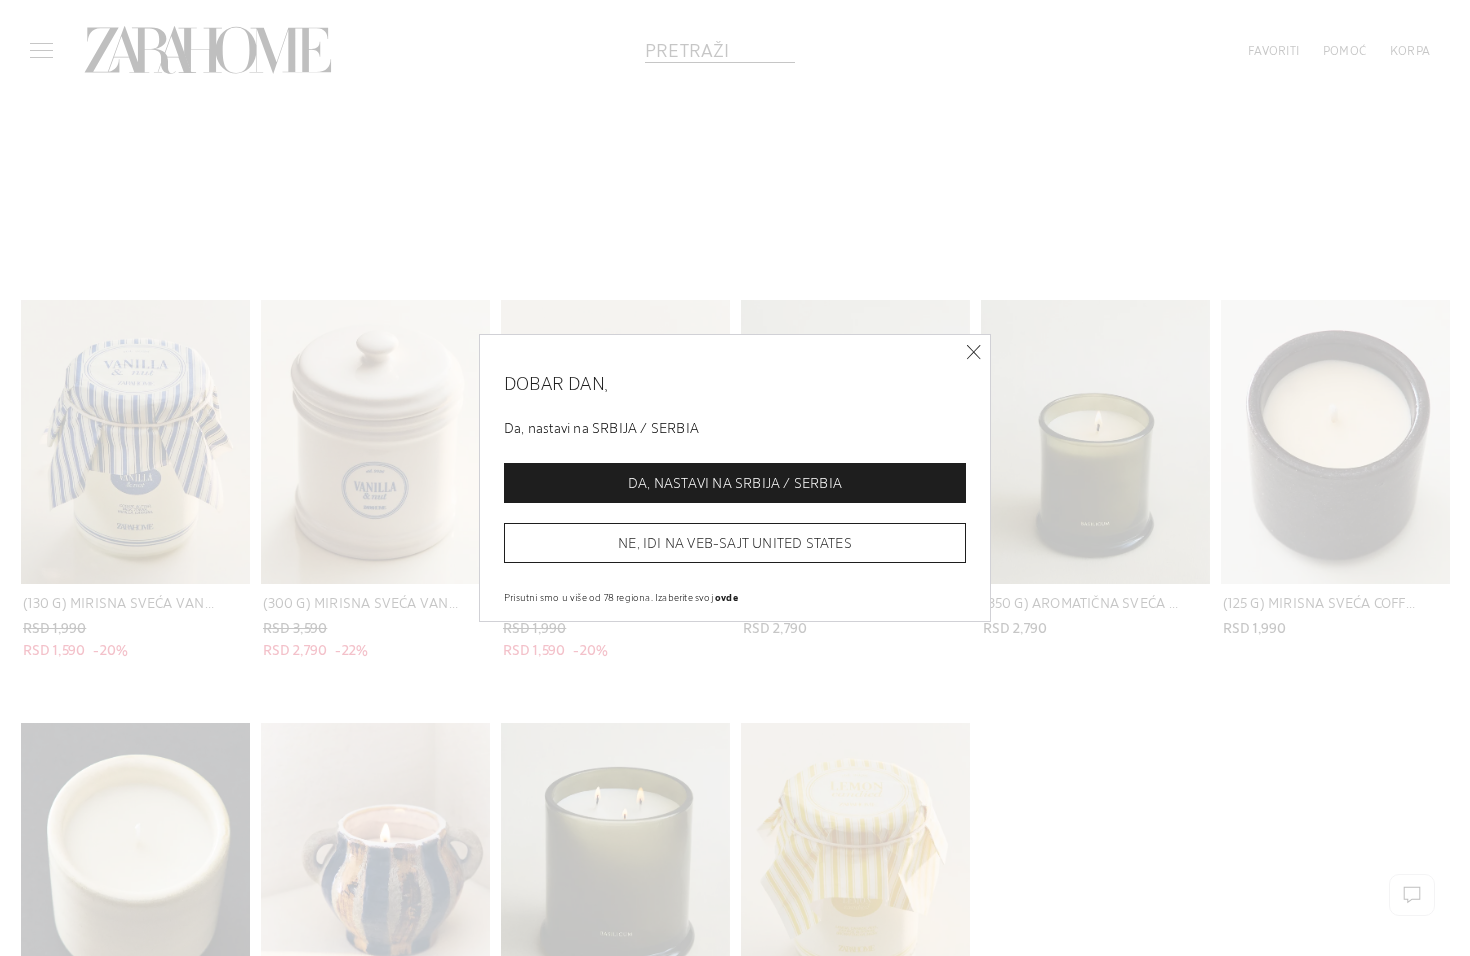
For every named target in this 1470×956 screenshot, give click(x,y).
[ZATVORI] (973, 352)
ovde (726, 597)
